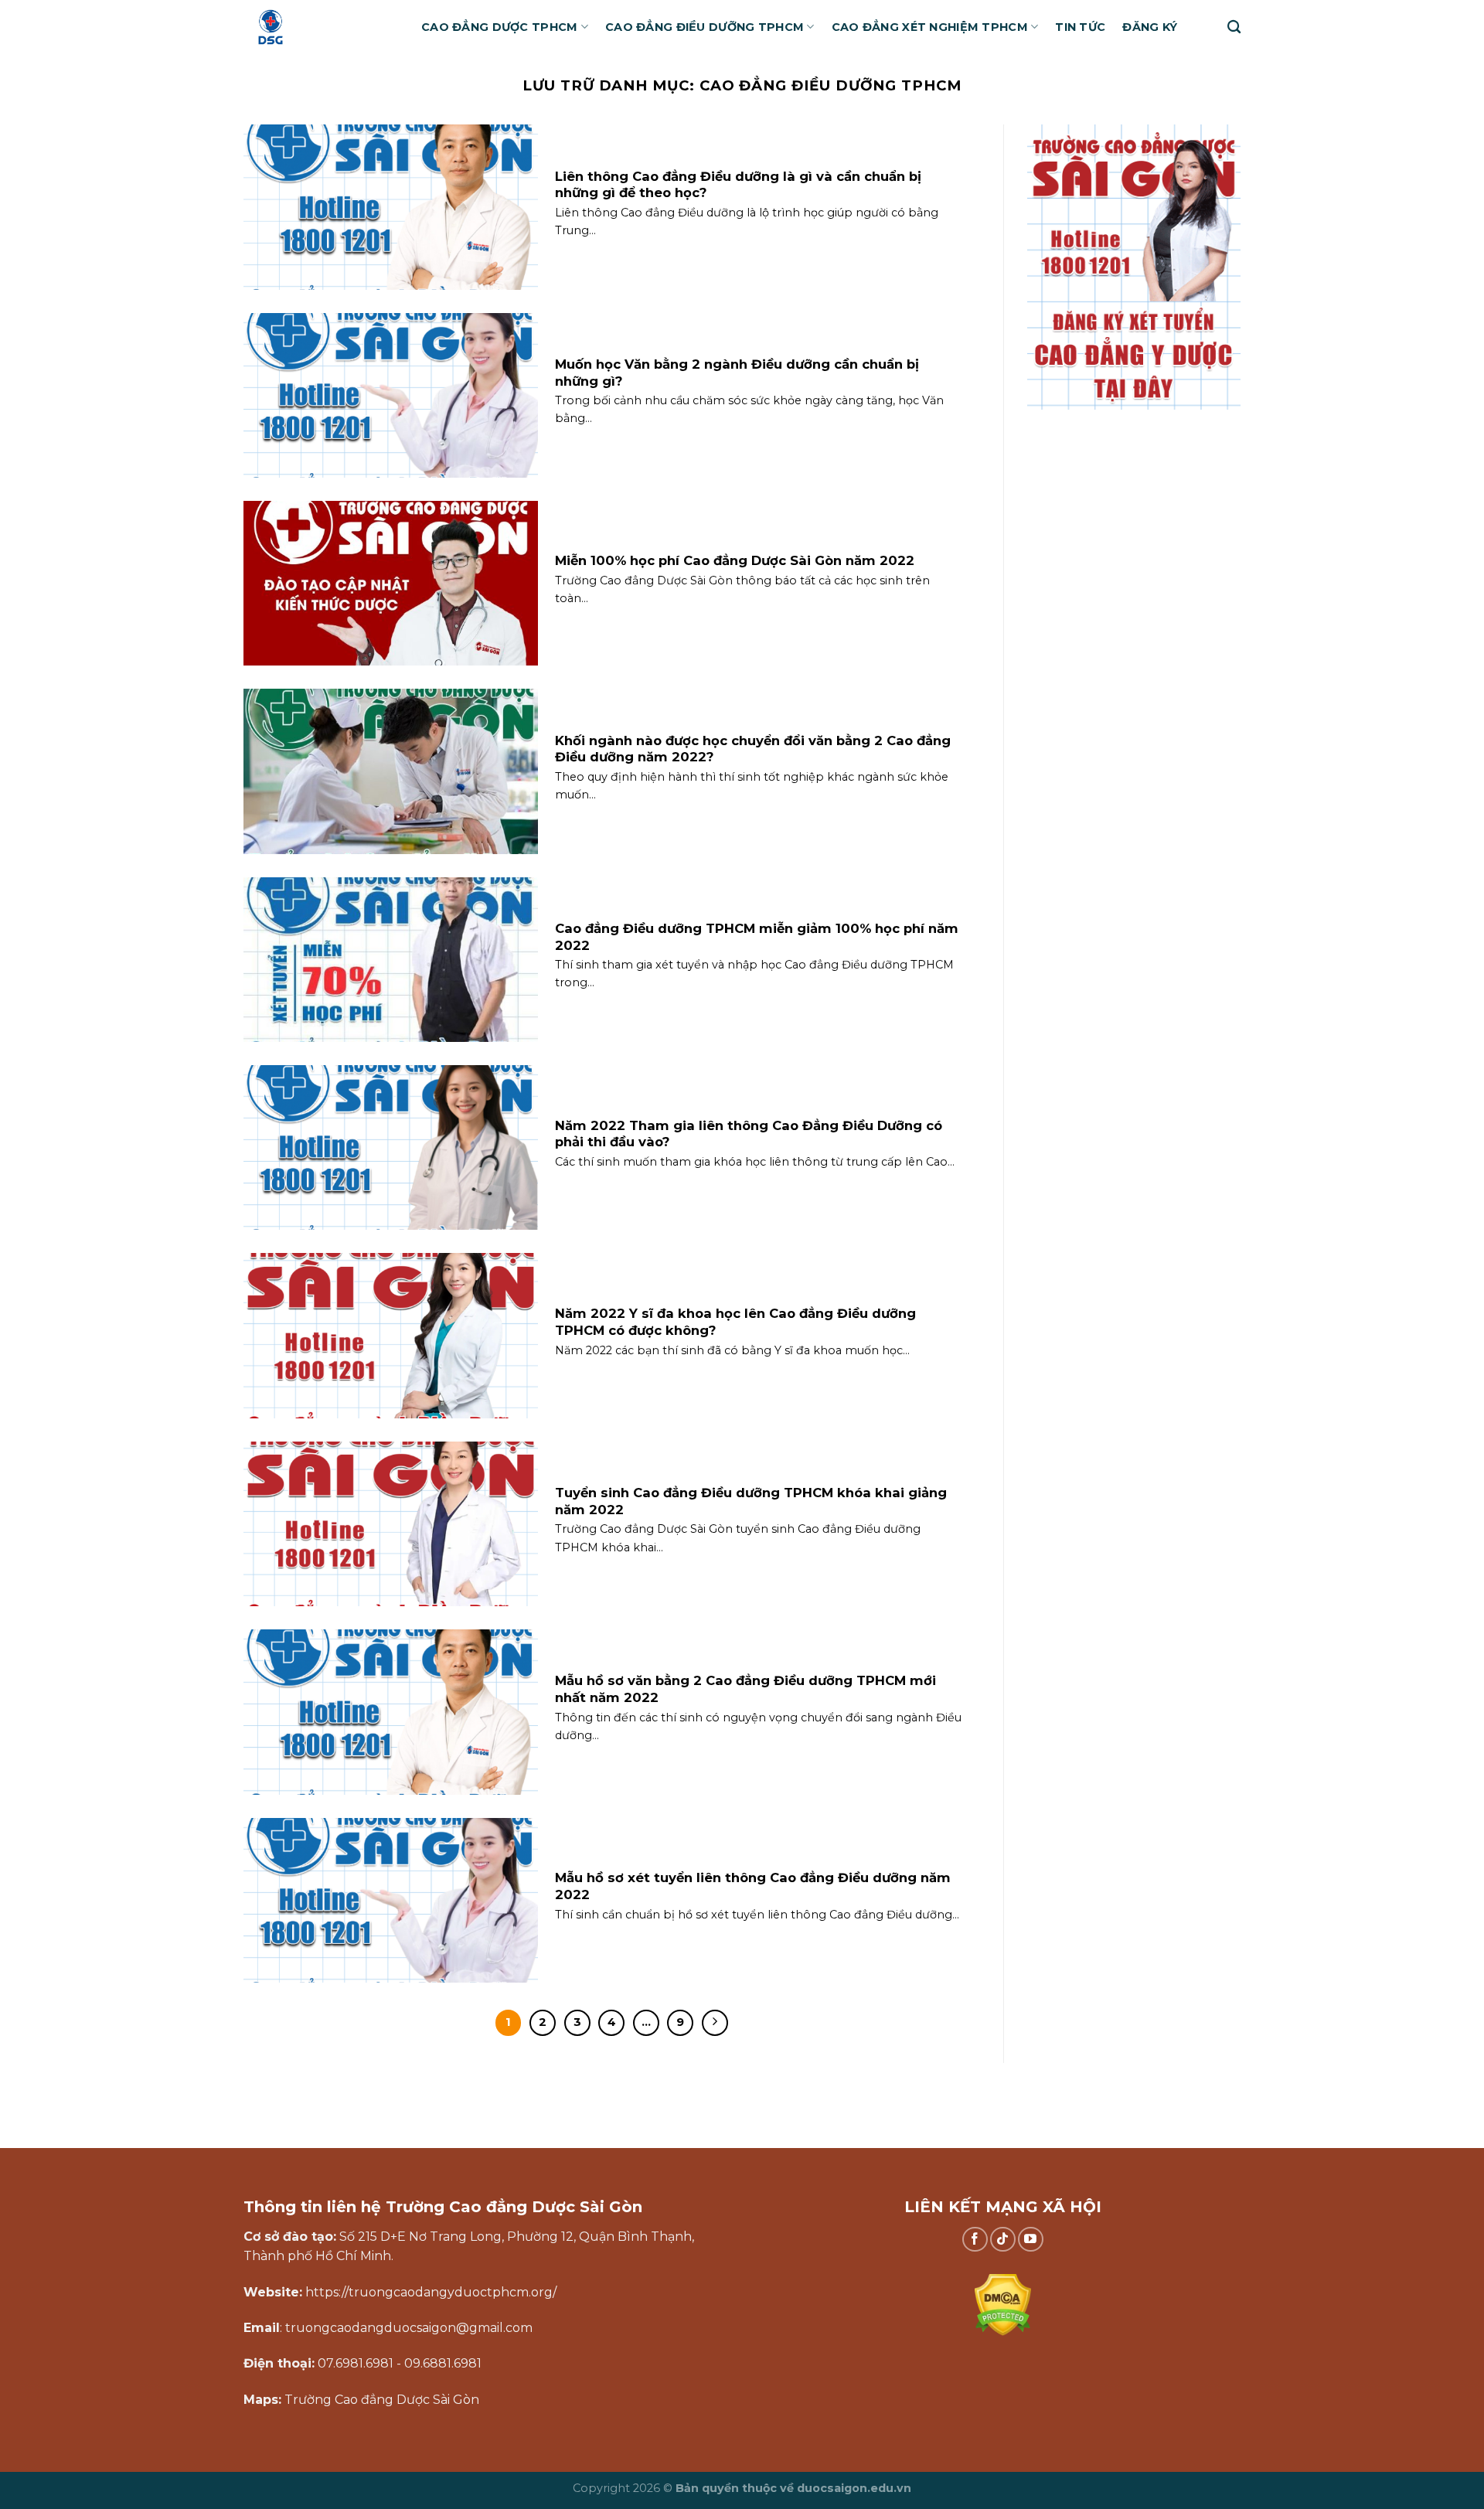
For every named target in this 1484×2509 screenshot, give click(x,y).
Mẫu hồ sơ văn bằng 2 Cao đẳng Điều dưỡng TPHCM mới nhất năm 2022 (745, 1689)
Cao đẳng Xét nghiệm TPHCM (930, 27)
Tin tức (1080, 27)
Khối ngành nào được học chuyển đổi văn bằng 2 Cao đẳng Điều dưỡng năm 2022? (753, 749)
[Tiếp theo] (715, 2023)
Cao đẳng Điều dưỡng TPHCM (705, 27)
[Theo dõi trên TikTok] (1003, 2240)
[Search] (1234, 27)
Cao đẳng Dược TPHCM (499, 27)
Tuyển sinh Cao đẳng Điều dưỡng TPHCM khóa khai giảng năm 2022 (751, 1501)
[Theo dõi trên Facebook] (975, 2240)
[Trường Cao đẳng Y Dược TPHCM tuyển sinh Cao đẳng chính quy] (321, 27)
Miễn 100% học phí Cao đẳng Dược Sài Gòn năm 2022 (735, 560)
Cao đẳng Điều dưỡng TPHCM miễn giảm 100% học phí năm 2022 (757, 937)
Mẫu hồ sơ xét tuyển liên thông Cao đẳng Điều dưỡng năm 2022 (753, 1886)
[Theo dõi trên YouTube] (1031, 2240)
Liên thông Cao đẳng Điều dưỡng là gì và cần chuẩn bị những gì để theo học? (738, 185)
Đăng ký (1150, 27)
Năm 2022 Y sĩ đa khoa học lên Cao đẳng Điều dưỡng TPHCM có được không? (735, 1322)
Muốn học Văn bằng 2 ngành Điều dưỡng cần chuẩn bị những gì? (737, 373)
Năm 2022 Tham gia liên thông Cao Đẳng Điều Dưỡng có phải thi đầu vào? (749, 1134)
